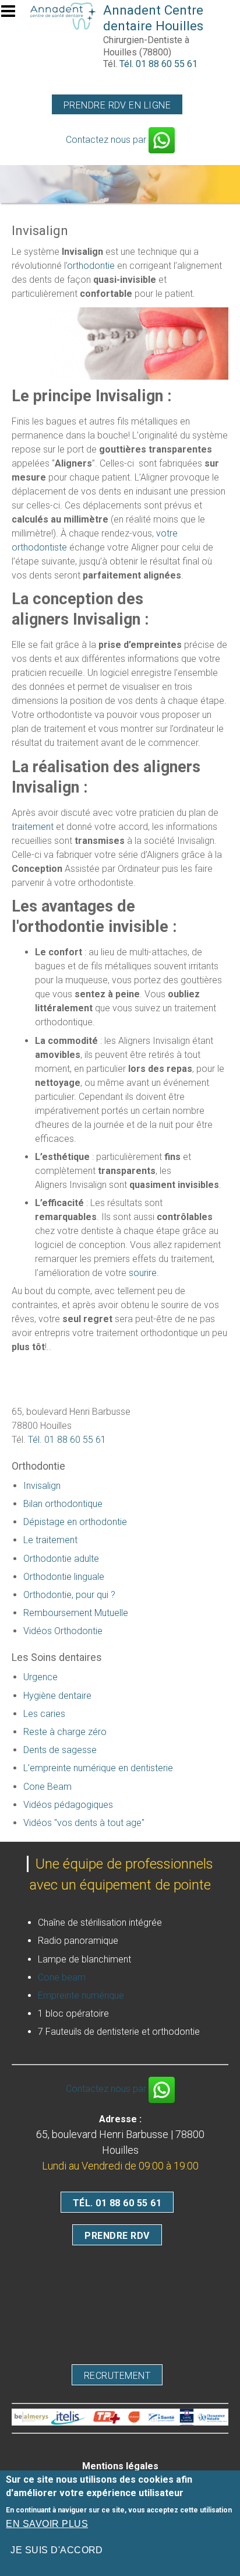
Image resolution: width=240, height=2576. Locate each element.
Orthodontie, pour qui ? (69, 1595)
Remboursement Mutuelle (76, 1613)
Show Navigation (13, 15)
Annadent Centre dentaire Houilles (153, 18)
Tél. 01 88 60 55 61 (158, 64)
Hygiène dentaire (57, 1696)
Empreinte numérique (81, 1995)
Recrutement (117, 2376)
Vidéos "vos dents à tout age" (84, 1823)
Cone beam (62, 1977)
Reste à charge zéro (65, 1732)
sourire (143, 1273)
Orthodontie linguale (64, 1577)
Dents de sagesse (60, 1750)
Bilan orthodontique (63, 1504)
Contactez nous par (107, 140)
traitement (33, 827)
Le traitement (50, 1540)
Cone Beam (47, 1787)
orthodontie (91, 266)
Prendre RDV (117, 2236)
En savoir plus (47, 2524)
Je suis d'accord (57, 2550)
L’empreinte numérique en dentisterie (98, 1768)
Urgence (40, 1677)
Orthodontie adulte (61, 1559)
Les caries (44, 1714)
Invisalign (42, 1486)
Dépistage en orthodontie (75, 1522)
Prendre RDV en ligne (117, 105)
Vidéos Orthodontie (63, 1631)
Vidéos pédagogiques (68, 1805)
